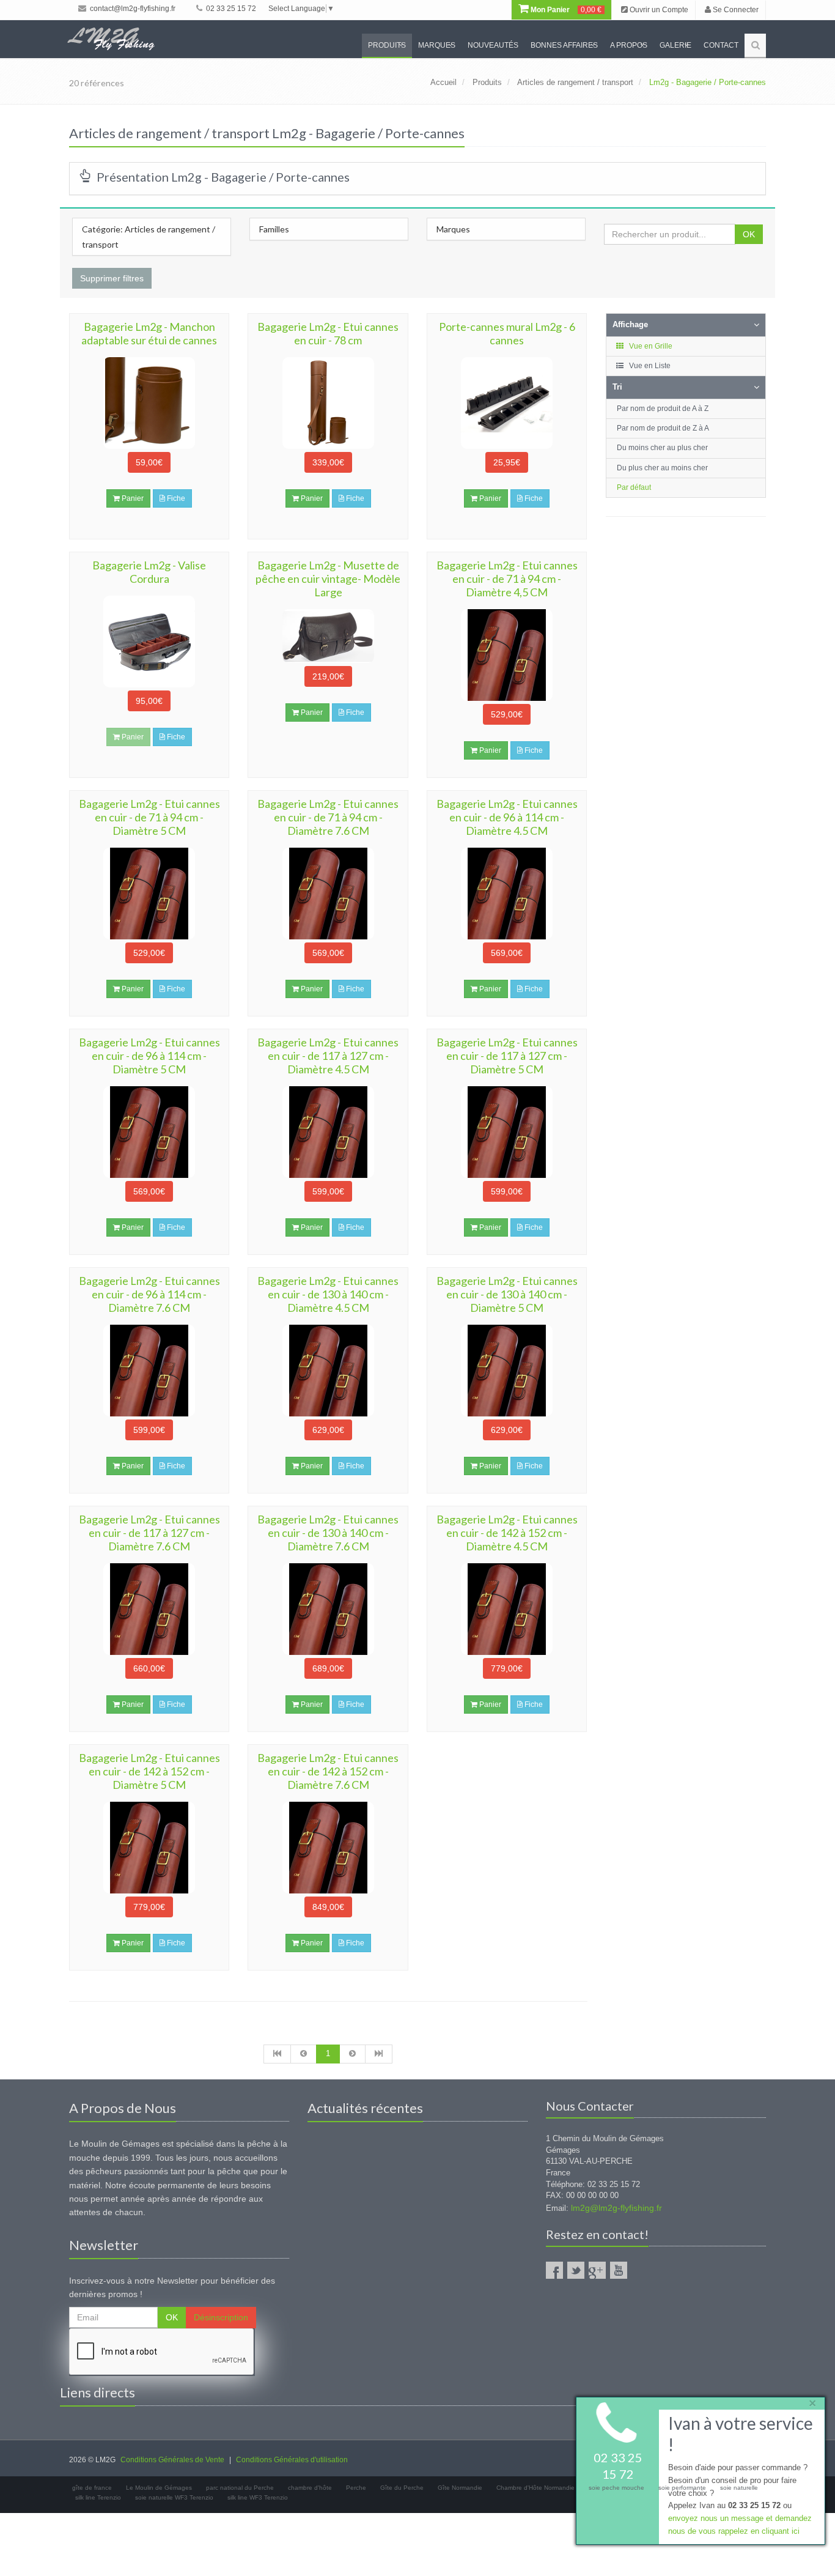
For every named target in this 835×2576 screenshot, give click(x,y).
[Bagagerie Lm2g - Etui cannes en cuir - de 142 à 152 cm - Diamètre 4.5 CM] (507, 1609)
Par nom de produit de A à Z (663, 409)
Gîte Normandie (460, 2488)
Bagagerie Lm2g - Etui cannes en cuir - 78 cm (328, 333)
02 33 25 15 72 (230, 9)
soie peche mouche (616, 2488)
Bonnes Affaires (564, 45)
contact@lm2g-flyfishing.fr (132, 9)
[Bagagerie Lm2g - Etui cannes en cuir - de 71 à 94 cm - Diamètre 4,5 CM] (507, 655)
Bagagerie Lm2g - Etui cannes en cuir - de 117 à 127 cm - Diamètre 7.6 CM (149, 1533)
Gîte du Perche (402, 2488)
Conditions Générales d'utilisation (292, 2460)
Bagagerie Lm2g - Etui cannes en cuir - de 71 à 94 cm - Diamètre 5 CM (149, 817)
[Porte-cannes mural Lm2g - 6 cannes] (507, 403)
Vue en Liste (649, 366)
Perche (356, 2488)
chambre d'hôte (310, 2488)
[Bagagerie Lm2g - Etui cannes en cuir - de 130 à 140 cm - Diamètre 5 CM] (507, 1371)
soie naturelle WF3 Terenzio (174, 2497)
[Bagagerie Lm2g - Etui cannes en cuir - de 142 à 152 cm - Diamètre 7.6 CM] (328, 1848)
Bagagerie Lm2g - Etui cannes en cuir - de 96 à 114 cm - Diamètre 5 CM (149, 1056)
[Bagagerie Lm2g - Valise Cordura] (149, 642)
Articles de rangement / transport (575, 82)
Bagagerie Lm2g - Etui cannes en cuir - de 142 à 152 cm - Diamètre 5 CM (149, 1771)
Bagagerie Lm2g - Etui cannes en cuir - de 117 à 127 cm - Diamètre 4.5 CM (328, 1056)
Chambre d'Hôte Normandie (535, 2488)
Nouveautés (493, 45)
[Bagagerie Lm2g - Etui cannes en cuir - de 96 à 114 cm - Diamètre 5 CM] (149, 1132)
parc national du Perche (240, 2488)
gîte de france (92, 2488)
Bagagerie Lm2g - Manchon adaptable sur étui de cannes (149, 333)
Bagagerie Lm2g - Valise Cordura (149, 572)
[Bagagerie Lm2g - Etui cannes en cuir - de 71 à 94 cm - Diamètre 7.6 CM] (328, 894)
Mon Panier (565, 10)
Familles (274, 229)
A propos (629, 45)
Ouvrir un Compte (658, 10)
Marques (437, 45)
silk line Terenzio (98, 2497)
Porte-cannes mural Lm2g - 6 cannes (507, 333)
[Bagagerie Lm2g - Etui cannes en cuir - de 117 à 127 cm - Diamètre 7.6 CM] (149, 1609)
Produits (387, 45)
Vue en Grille (650, 346)
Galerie (675, 45)
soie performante (682, 2488)
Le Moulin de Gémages (159, 2488)
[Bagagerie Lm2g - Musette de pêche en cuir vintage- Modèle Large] (328, 636)
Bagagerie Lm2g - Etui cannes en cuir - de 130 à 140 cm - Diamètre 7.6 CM (328, 1533)
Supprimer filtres (112, 278)
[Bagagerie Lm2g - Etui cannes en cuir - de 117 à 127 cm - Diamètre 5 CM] (507, 1132)
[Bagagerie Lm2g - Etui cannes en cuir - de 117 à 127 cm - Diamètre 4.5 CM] (328, 1132)
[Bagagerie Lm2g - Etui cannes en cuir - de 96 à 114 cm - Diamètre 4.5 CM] (507, 894)
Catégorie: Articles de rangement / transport (149, 237)
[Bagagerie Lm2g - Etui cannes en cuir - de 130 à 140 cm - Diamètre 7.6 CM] (328, 1609)
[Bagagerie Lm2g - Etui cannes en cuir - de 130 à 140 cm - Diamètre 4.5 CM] (328, 1371)
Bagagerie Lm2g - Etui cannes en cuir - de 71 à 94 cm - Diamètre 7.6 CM (328, 817)
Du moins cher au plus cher (662, 448)
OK (749, 234)
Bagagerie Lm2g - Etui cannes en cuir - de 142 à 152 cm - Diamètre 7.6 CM (328, 1771)
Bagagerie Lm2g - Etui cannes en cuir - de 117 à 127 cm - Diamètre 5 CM (507, 1056)
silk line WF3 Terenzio (258, 2497)
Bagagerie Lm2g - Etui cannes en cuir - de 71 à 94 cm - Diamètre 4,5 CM (507, 579)
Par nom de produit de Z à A (663, 428)
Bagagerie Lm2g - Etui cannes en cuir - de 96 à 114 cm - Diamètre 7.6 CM (149, 1294)
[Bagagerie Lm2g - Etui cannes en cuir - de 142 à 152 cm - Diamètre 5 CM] (149, 1848)
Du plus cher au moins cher (662, 468)
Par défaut (634, 487)
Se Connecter (735, 10)
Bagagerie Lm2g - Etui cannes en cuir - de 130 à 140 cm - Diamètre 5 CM (507, 1294)
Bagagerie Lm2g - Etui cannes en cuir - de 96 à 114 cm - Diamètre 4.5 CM (507, 817)
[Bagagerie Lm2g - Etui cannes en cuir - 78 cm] (328, 403)
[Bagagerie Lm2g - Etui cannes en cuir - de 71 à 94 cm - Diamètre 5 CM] (149, 894)
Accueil (443, 82)
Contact (721, 45)
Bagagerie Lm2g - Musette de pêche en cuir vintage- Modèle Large (328, 579)
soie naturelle (739, 2488)
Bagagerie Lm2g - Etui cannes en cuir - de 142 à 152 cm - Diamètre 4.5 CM (507, 1533)
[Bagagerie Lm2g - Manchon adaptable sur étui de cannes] (149, 403)
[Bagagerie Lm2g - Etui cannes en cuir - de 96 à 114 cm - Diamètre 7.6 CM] (149, 1371)
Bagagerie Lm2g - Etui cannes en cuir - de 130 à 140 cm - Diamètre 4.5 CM (328, 1294)
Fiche (175, 498)
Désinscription (221, 2317)
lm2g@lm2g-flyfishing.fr (616, 2208)
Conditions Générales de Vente (172, 2460)
